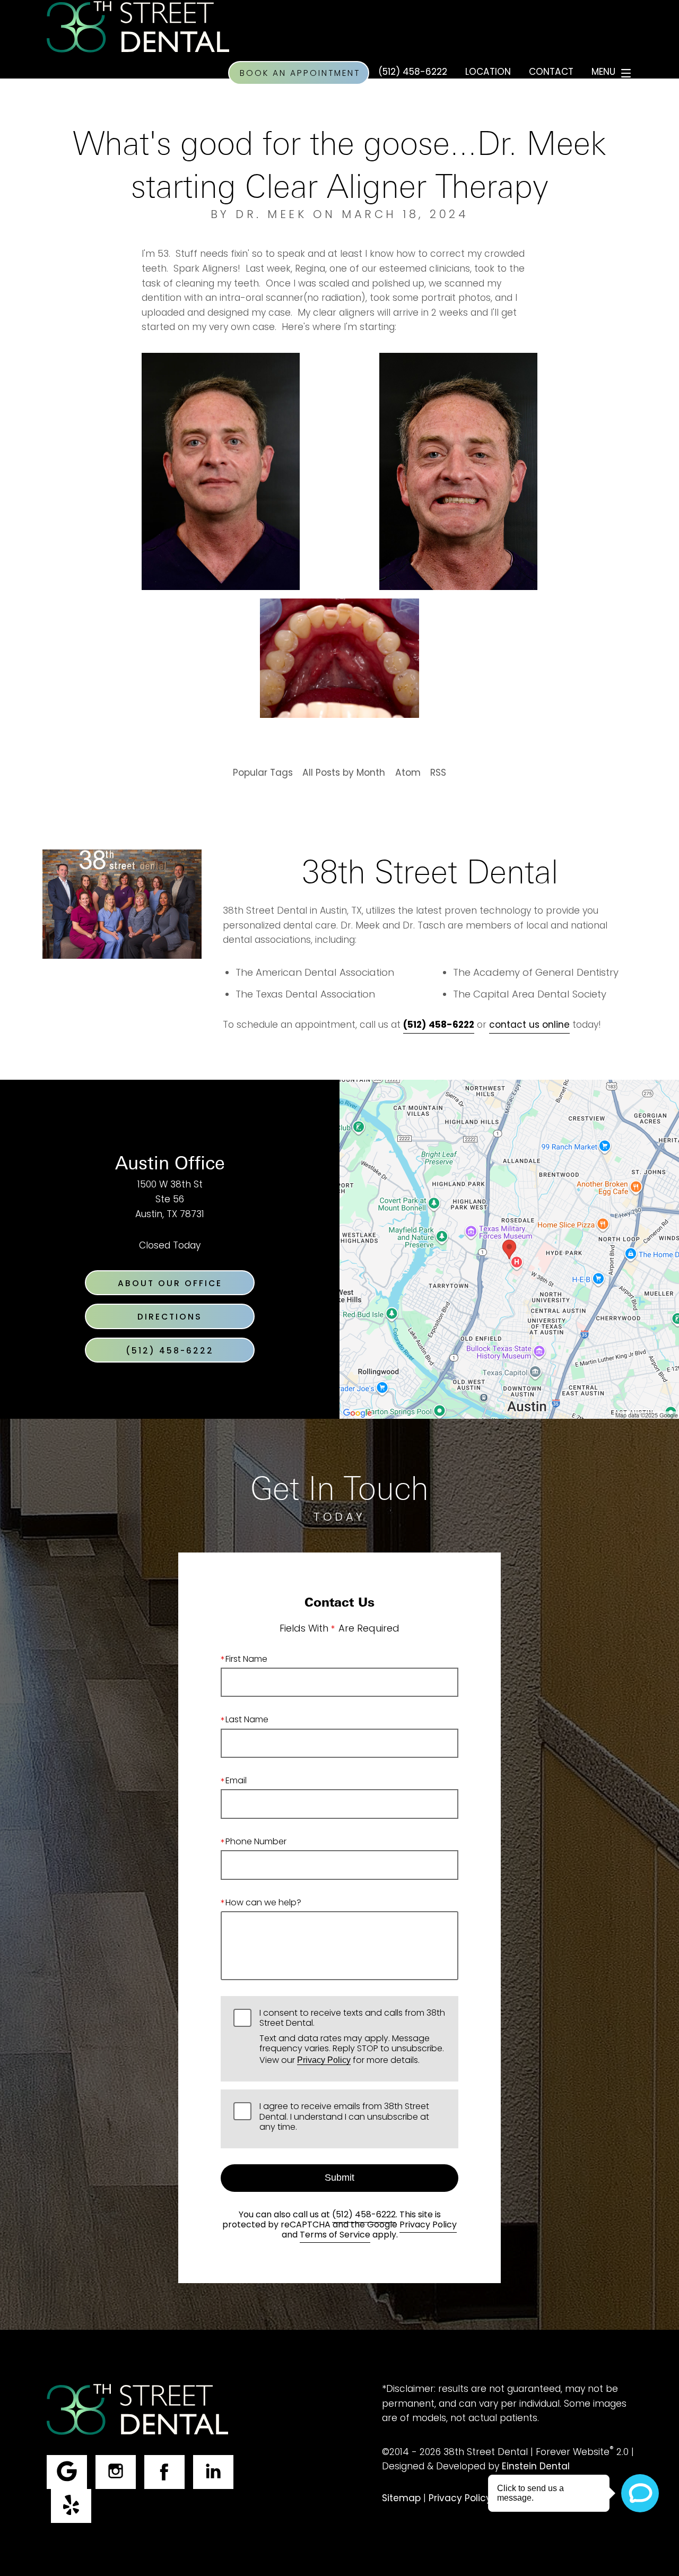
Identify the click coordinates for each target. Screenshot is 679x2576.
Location (488, 73)
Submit (339, 2178)
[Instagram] (116, 2472)
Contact (551, 73)
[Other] (71, 2506)
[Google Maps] (67, 2472)
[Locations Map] (509, 1250)
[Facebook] (164, 2472)
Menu (603, 73)
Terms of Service (335, 2235)
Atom (408, 774)
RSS (438, 774)
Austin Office (170, 1162)
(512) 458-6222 (364, 2215)
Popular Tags (263, 774)
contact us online (529, 1026)
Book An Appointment (300, 74)
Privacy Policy (324, 2060)
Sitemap (401, 2499)
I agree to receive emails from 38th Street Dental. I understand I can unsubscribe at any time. (344, 2118)
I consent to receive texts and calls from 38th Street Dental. (352, 2038)
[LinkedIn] (213, 2472)
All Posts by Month (344, 774)
